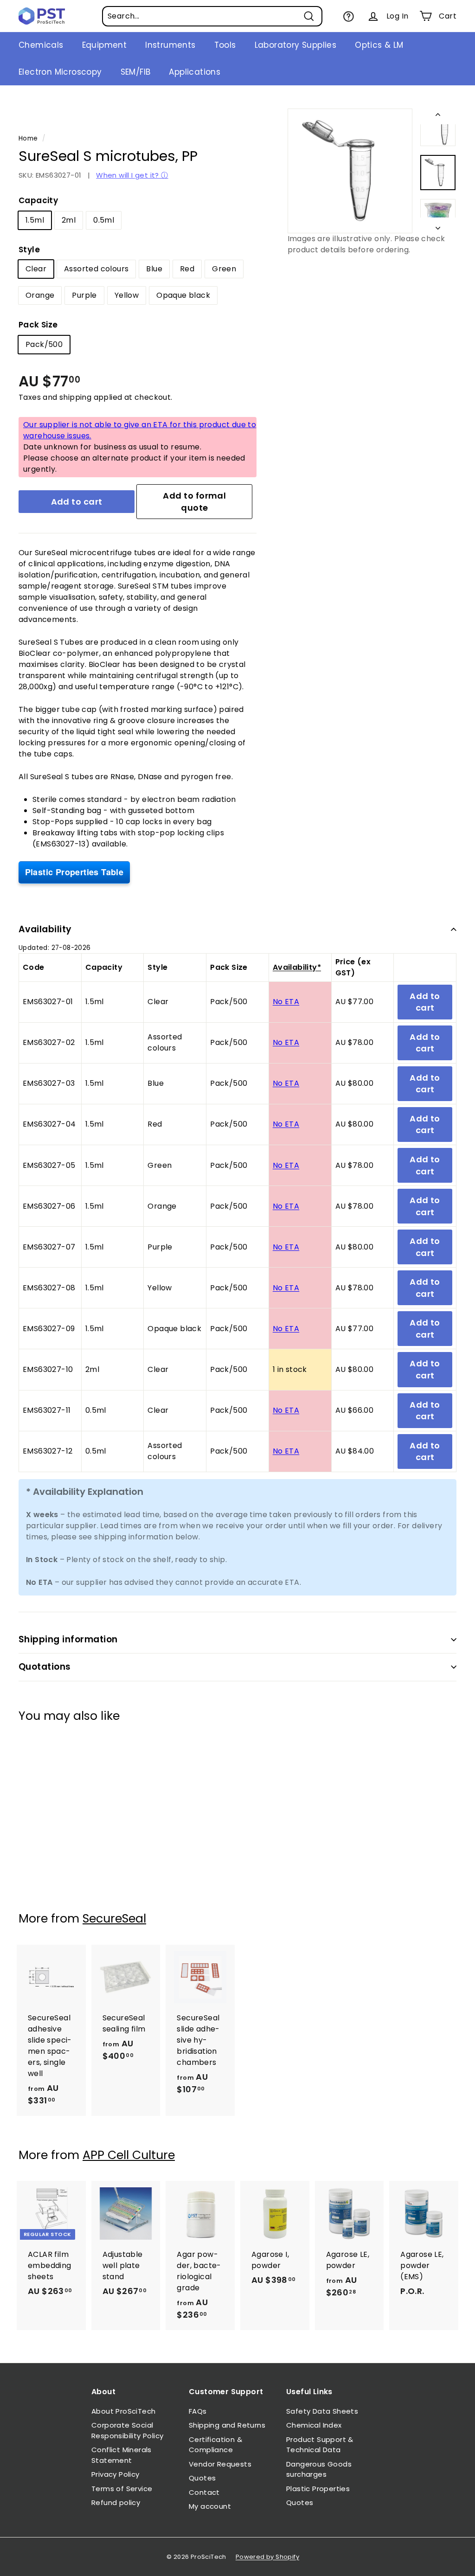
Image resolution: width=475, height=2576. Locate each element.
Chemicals (41, 45)
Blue (154, 269)
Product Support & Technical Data (320, 2445)
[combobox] (212, 16)
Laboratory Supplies (296, 45)
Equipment (105, 45)
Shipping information (68, 1639)
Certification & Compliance (215, 2445)
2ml (69, 220)
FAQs (198, 2411)
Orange (40, 295)
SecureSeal (114, 1919)
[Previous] (438, 116)
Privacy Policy (116, 2474)
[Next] (438, 225)
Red (187, 269)
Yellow (127, 295)
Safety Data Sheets (322, 2411)
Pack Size (38, 325)
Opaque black (183, 295)
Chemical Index (314, 2425)
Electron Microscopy (60, 72)
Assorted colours (96, 269)
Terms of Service (122, 2489)
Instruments (170, 45)
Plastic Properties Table (74, 872)
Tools (225, 45)
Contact (204, 2492)
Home (28, 138)
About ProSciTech (123, 2411)
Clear (36, 269)
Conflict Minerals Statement (122, 2455)
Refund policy (116, 2502)
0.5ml (104, 220)
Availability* (297, 967)
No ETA (286, 1002)
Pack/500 (44, 344)
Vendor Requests (220, 2464)
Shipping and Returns (227, 2425)
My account (210, 2506)
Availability (45, 929)
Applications (195, 72)
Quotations (45, 1667)
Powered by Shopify (267, 2557)
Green (224, 269)
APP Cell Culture (129, 2155)
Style (29, 250)
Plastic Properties (318, 2489)
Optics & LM (379, 45)
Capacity (38, 200)
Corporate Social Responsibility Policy (127, 2430)
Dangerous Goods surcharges (319, 2469)
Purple (84, 295)
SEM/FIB (136, 72)
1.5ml (35, 220)
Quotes (202, 2478)
